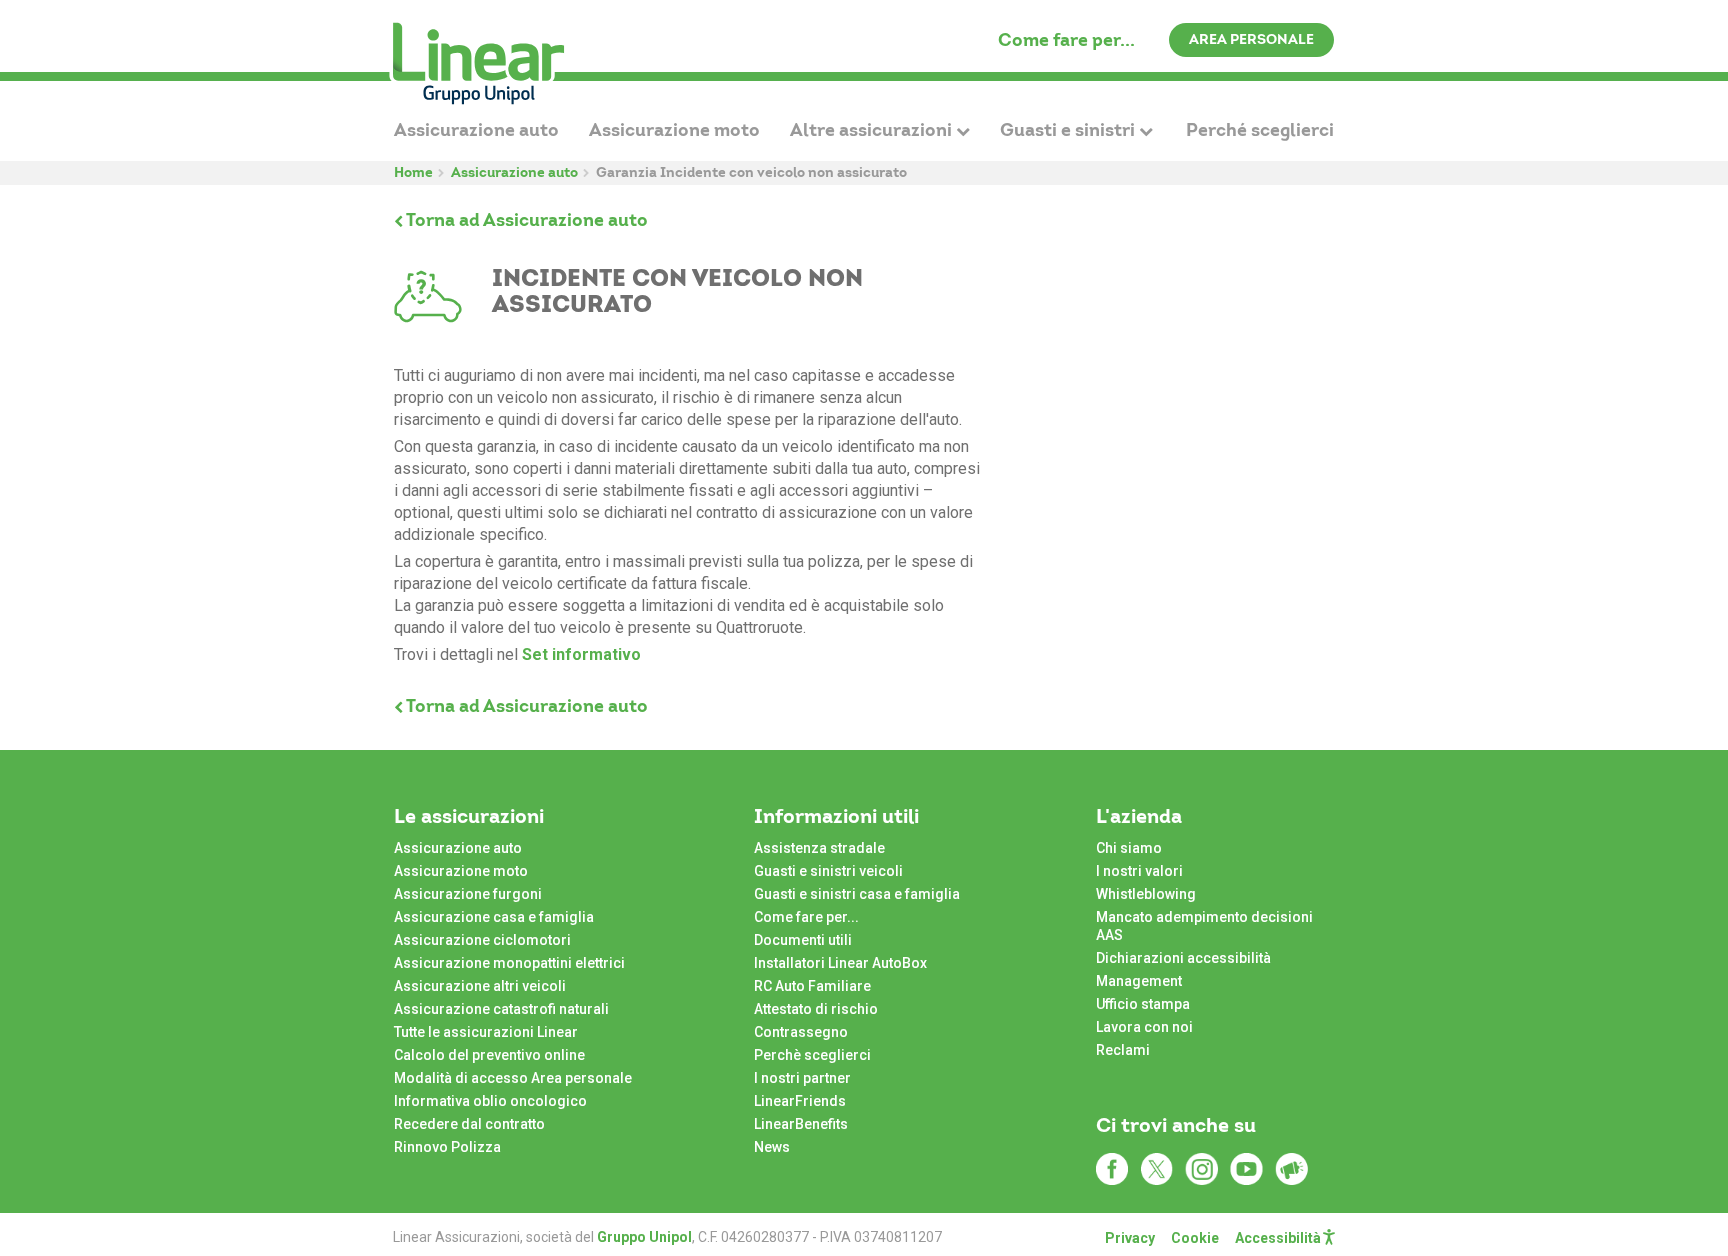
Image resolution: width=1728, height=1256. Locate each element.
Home (413, 172)
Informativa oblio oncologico (490, 1101)
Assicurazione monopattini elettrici (509, 963)
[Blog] (1291, 1169)
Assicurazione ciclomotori (482, 940)
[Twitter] (1156, 1169)
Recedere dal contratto (469, 1124)
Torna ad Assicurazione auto (525, 219)
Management (1139, 981)
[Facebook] (1111, 1169)
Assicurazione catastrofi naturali (501, 1009)
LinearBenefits (801, 1124)
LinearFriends (800, 1101)
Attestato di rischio (816, 1009)
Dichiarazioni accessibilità (1183, 958)
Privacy (1130, 1238)
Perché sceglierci (1260, 129)
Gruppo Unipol (644, 1237)
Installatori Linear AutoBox (840, 963)
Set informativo (581, 654)
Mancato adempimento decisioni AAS (1204, 926)
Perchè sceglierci (812, 1055)
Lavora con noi (1144, 1027)
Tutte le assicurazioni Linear (486, 1032)
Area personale (1251, 39)
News (772, 1147)
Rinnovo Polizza (447, 1147)
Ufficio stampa (1143, 1004)
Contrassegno (801, 1032)
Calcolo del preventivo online (489, 1055)
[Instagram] (1201, 1169)
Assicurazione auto (476, 129)
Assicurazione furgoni (468, 894)
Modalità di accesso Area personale (513, 1078)
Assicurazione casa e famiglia (494, 917)
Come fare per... (1066, 39)
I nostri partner (802, 1078)
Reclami (1123, 1050)
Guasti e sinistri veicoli (828, 871)
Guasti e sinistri (1069, 129)
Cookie (1195, 1238)
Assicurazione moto (674, 129)
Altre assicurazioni (873, 129)
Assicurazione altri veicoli (480, 986)
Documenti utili (803, 940)
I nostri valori (1139, 871)
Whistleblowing (1146, 894)
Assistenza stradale (819, 848)
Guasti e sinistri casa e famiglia (857, 894)
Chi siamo (1129, 848)
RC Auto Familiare (812, 986)
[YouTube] (1246, 1169)
